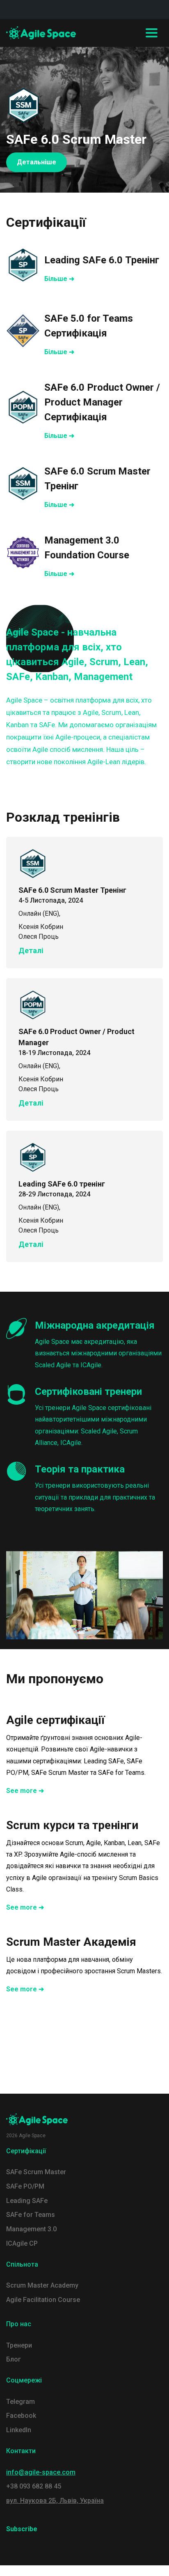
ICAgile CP (22, 2243)
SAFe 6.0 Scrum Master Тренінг (97, 479)
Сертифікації (26, 2151)
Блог (14, 2359)
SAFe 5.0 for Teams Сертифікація (89, 326)
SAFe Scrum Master (36, 2172)
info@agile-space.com (41, 2472)
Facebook (21, 2416)
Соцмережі (24, 2380)
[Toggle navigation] (152, 33)
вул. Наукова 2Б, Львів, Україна (55, 2501)
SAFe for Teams (31, 2215)
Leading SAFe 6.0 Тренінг (102, 260)
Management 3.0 (31, 2229)
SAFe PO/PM (25, 2186)
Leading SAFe (27, 2201)
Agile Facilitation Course (43, 2300)
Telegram (21, 2402)
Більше (56, 279)
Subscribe (22, 2529)
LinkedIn (19, 2430)
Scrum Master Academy (42, 2285)
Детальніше (37, 162)
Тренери (19, 2345)
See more (22, 1791)
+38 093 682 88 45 (34, 2486)
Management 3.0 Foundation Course (87, 548)
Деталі (31, 950)
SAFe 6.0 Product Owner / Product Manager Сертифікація (102, 402)
